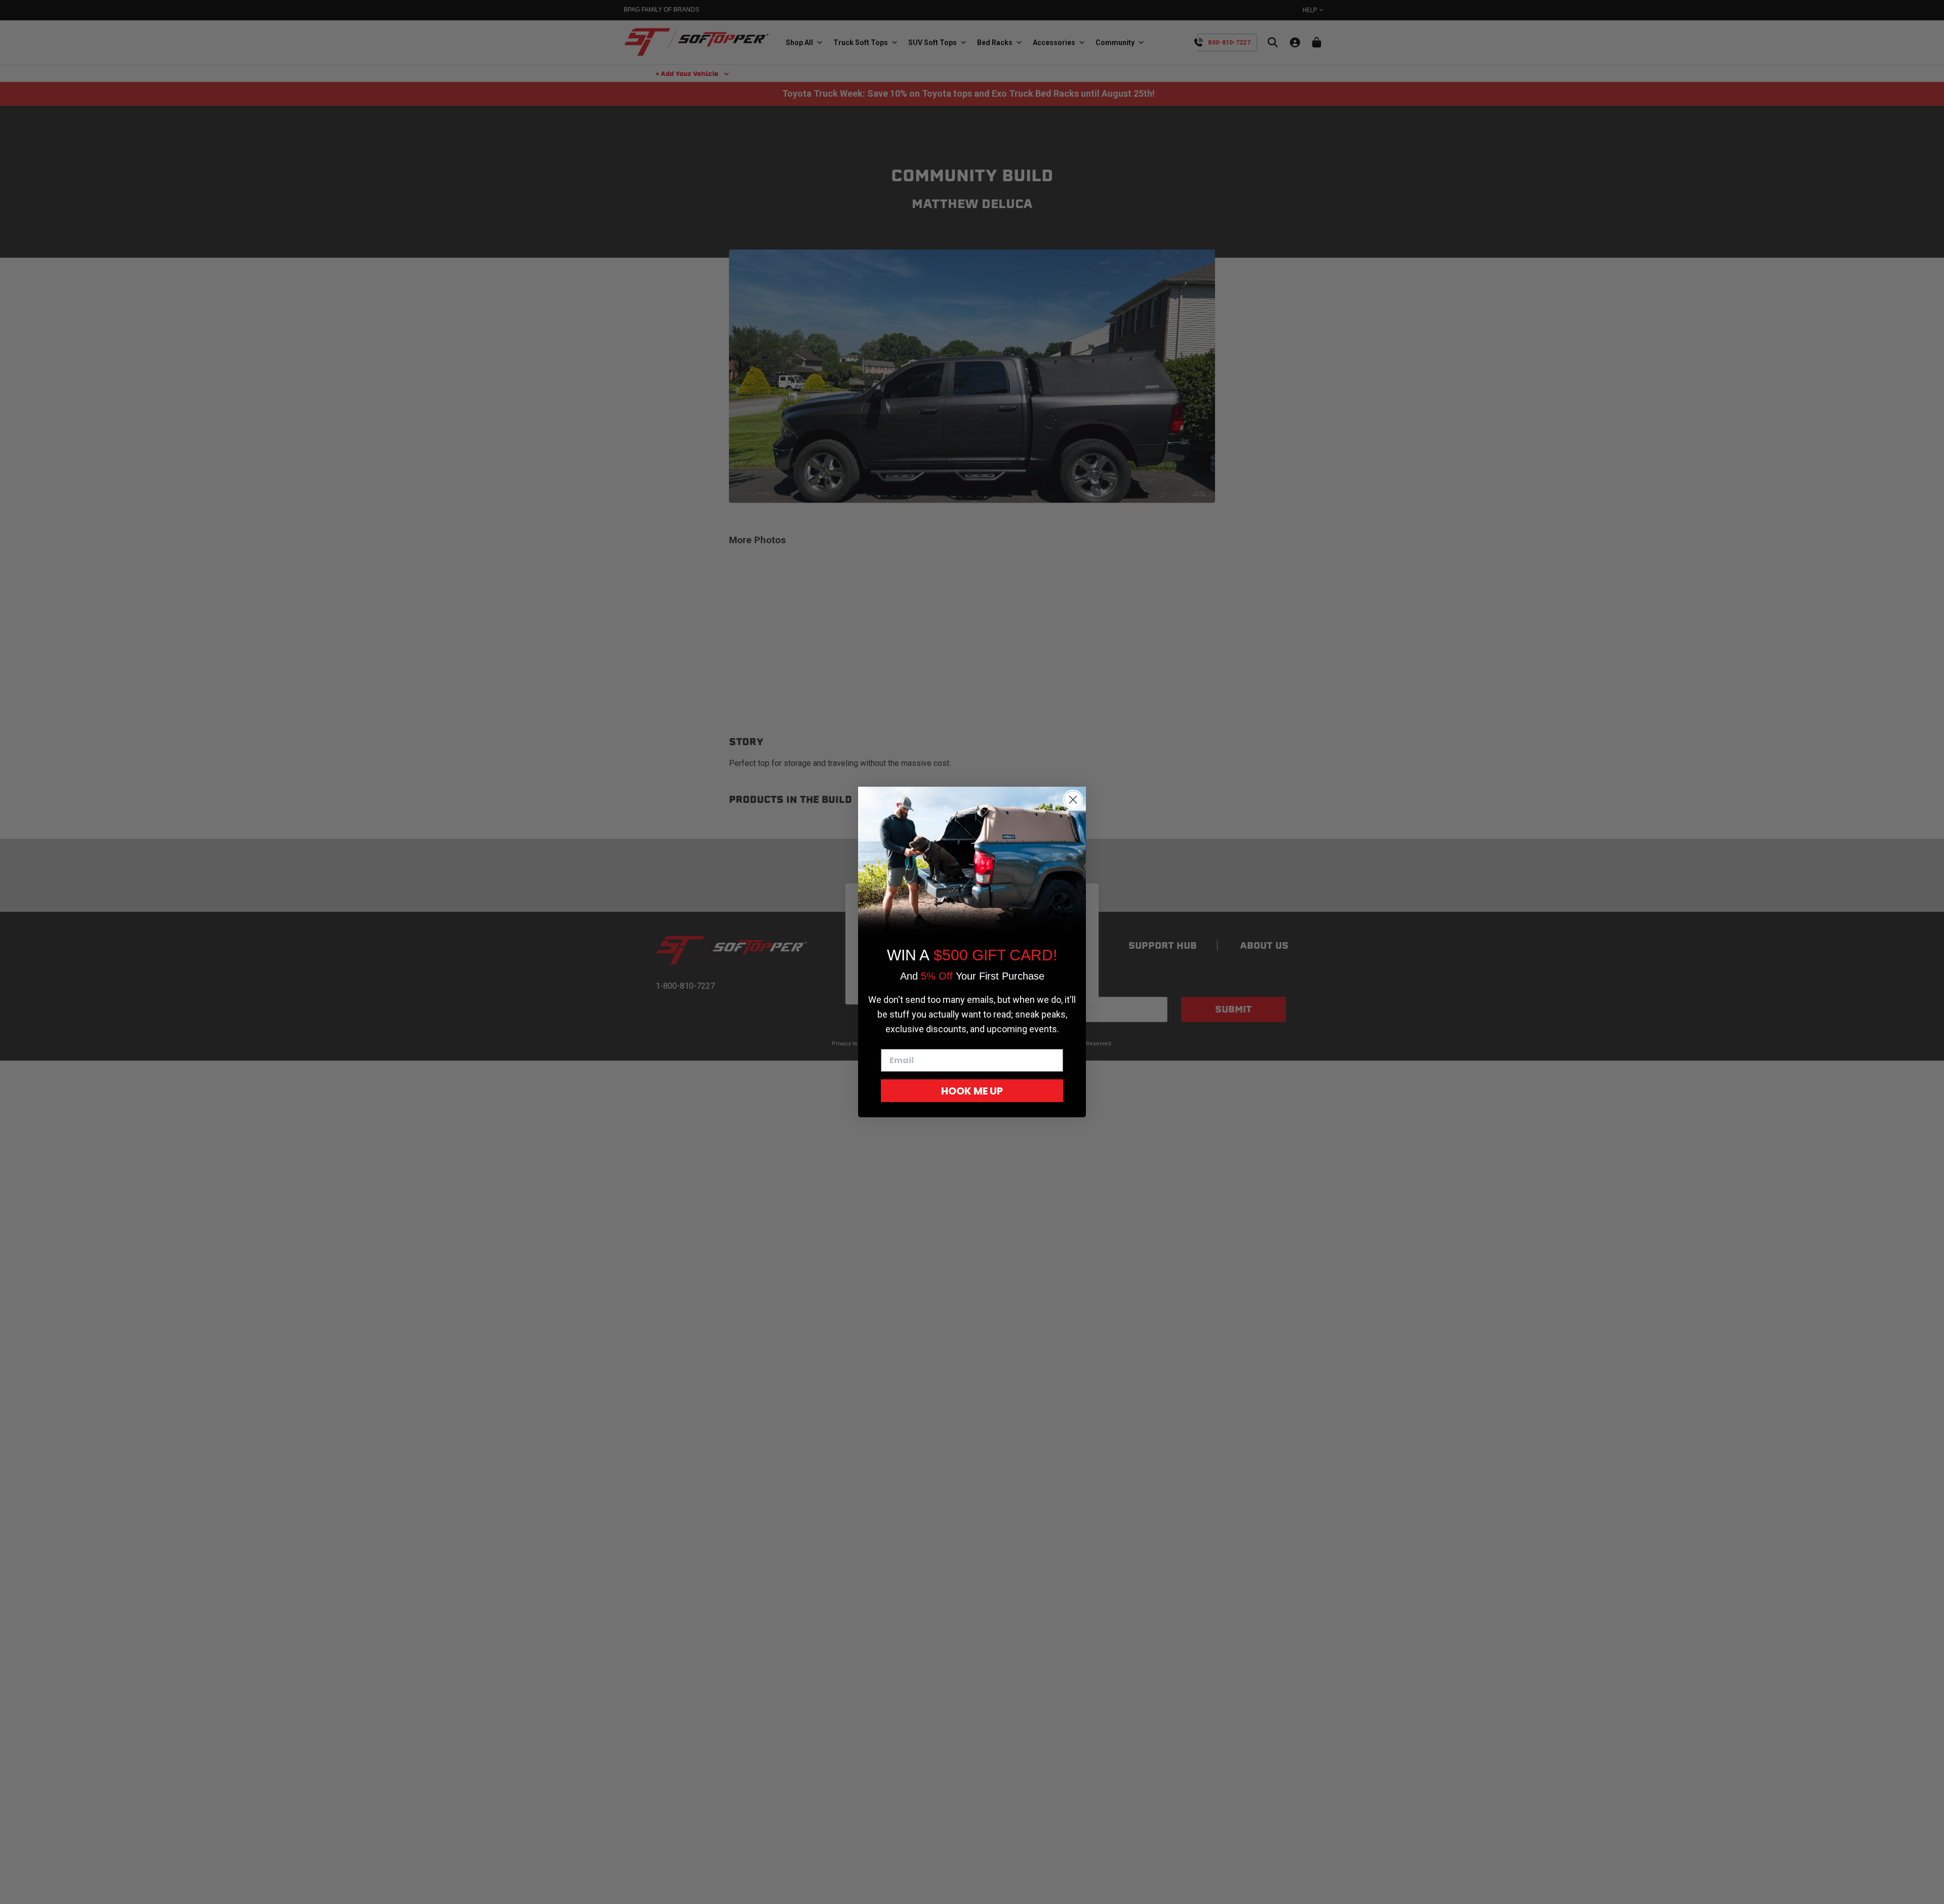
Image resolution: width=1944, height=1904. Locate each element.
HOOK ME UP (972, 1091)
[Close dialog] (1073, 800)
